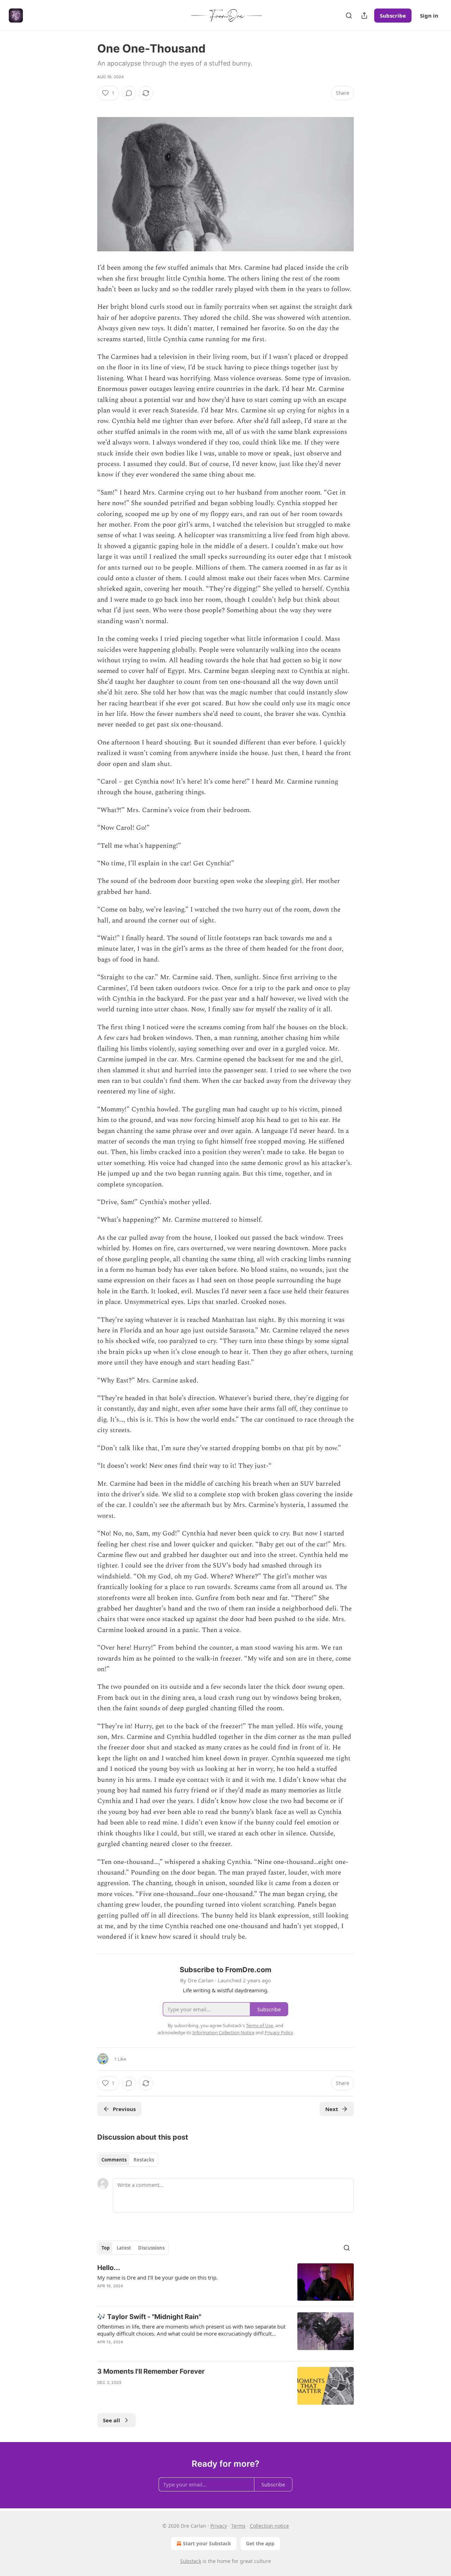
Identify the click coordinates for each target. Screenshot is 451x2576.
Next (332, 2109)
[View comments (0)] (129, 93)
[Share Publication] (364, 16)
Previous (124, 2109)
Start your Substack (207, 2543)
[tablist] (128, 2160)
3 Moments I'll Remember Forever (151, 2371)
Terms (238, 2526)
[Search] (349, 16)
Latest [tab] (124, 2248)
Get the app (260, 2543)
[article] (225, 2282)
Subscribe (393, 16)
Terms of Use (260, 2025)
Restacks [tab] (144, 2160)
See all (112, 2420)
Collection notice (269, 2526)
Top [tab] (106, 2248)
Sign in (429, 16)
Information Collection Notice (223, 2032)
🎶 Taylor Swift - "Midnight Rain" (149, 2317)
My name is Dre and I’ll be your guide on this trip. (157, 2277)
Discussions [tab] (151, 2248)
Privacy (219, 2526)
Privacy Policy (279, 2032)
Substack (191, 2561)
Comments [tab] (114, 2160)
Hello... (109, 2268)
